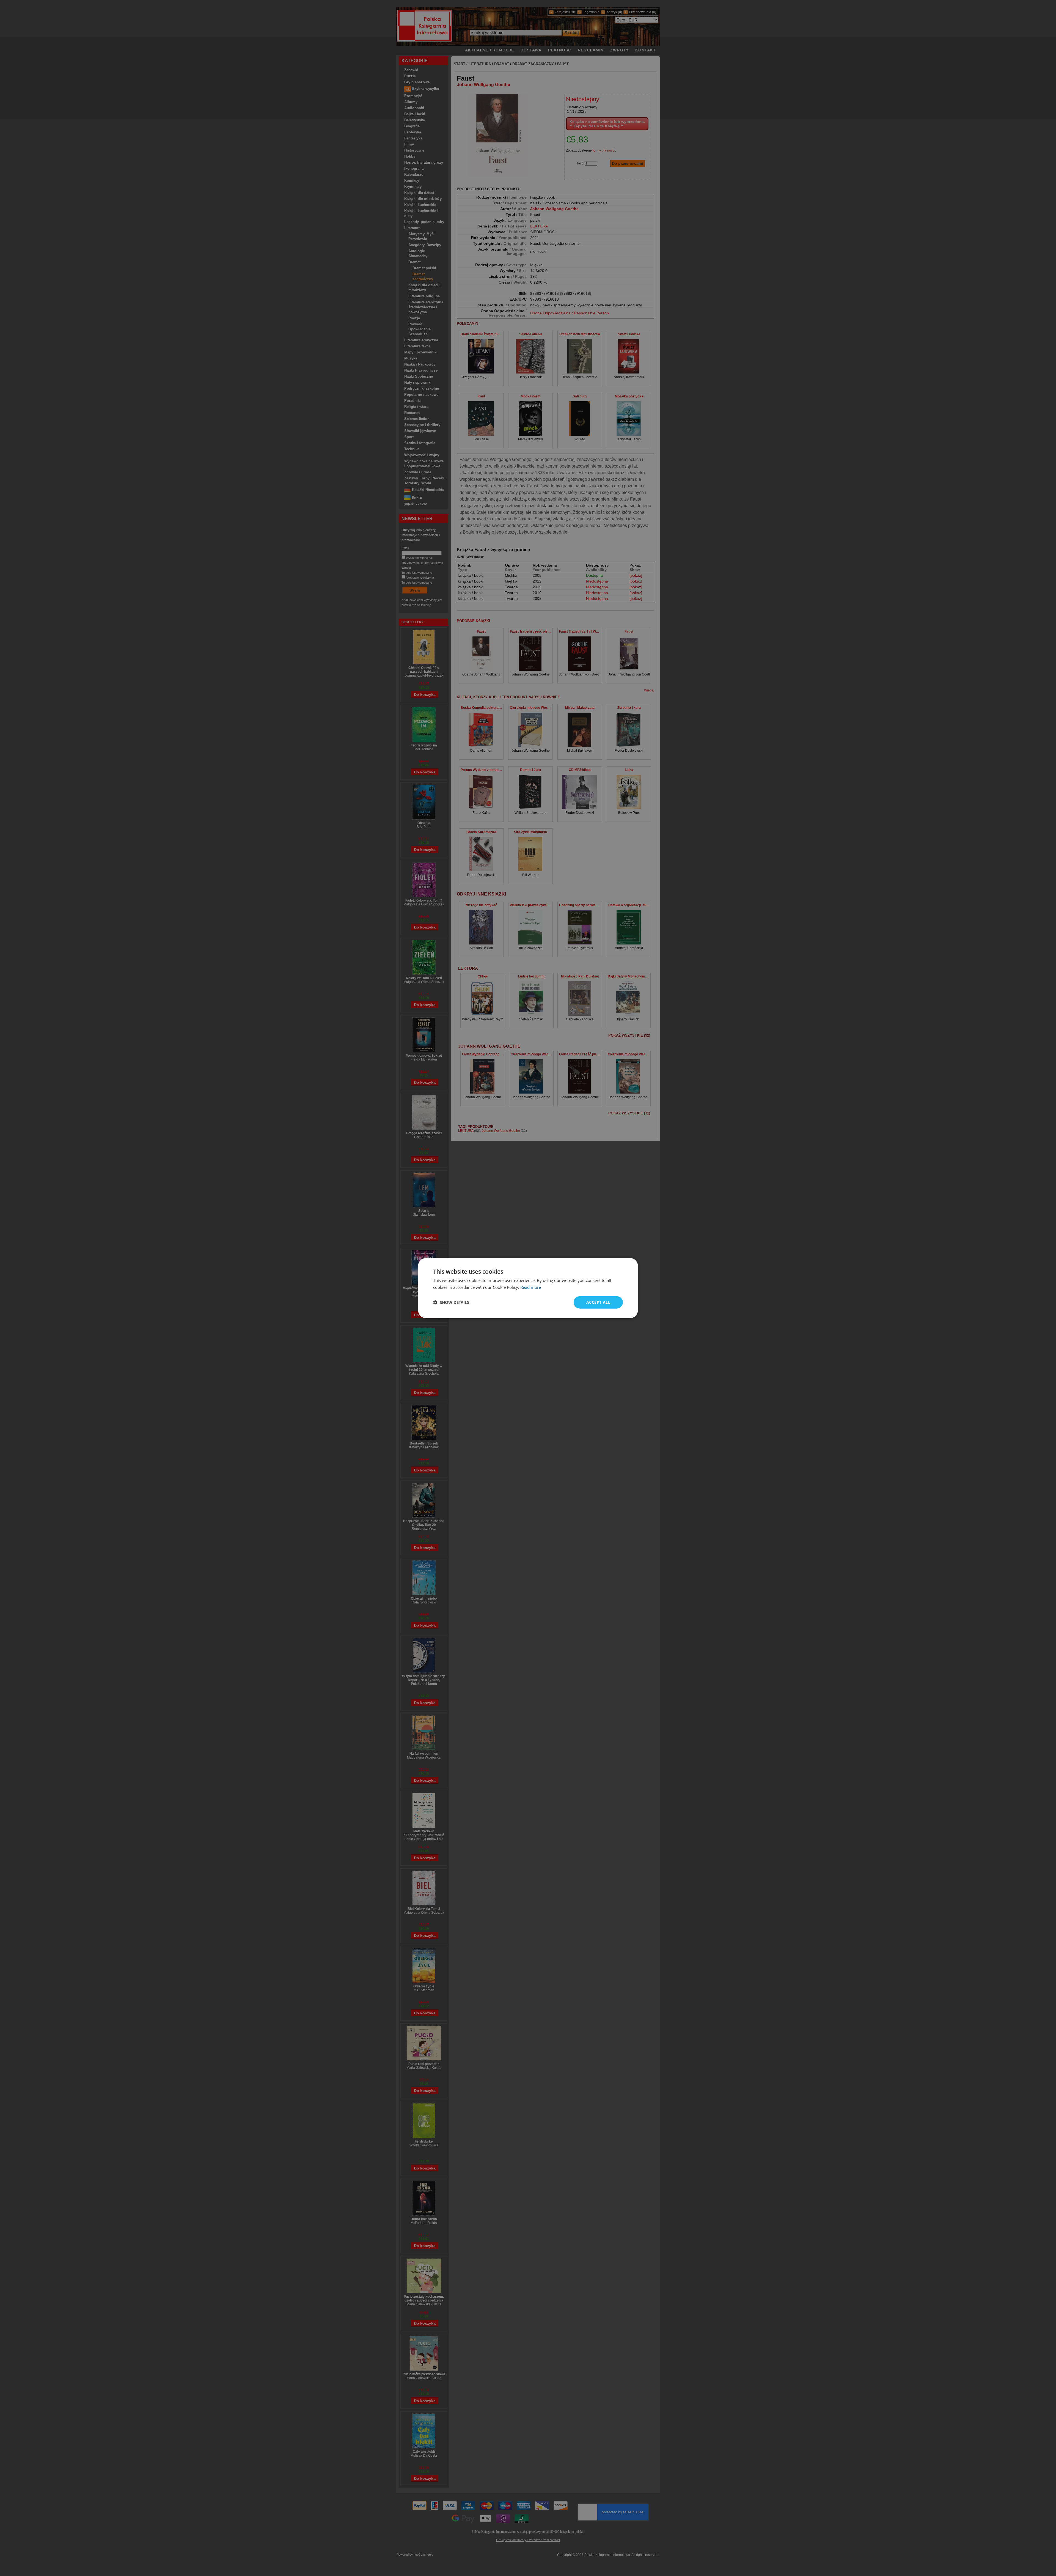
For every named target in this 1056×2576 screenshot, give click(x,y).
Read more (531, 1287)
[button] (451, 1302)
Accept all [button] (598, 1302)
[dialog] (528, 1288)
